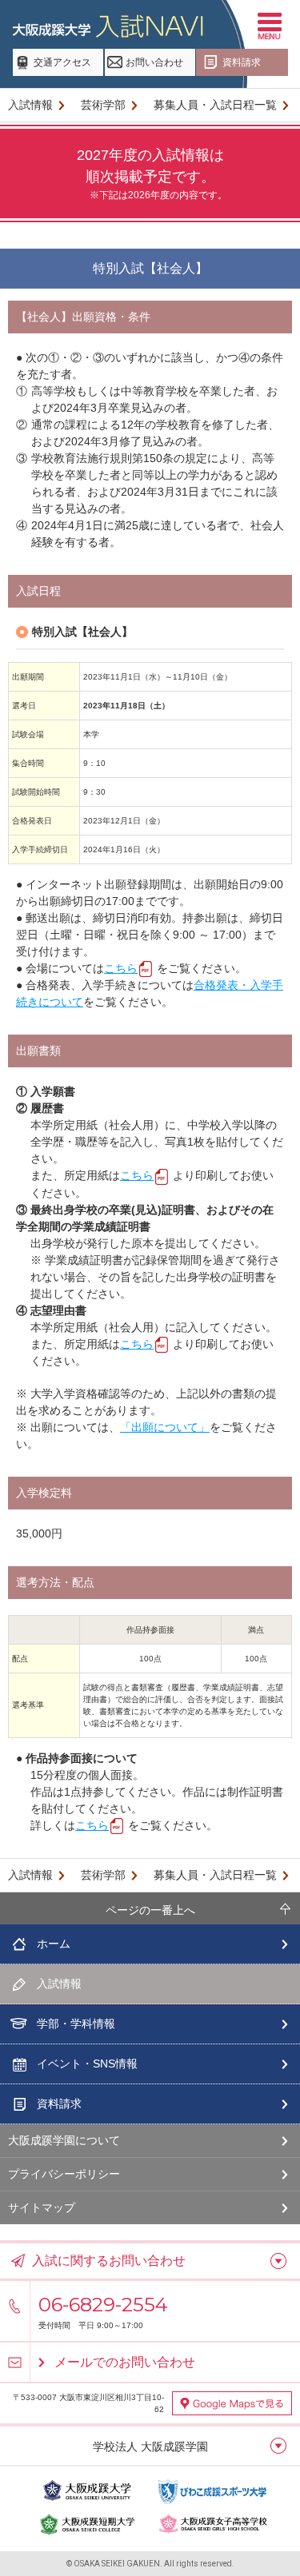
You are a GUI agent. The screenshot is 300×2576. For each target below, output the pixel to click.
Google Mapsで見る (232, 2403)
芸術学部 (103, 105)
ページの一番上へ (150, 1910)
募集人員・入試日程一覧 (215, 105)
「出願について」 (165, 1427)
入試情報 (30, 105)
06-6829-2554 (103, 2305)
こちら (121, 968)
